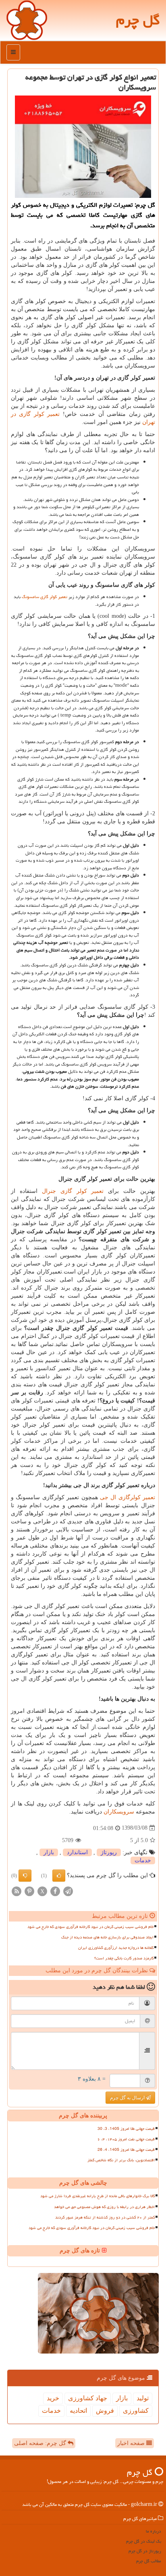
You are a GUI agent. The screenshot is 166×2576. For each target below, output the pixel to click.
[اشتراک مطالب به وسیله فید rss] (17, 1891)
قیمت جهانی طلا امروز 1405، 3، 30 (126, 2129)
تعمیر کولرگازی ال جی (128, 1497)
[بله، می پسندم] (59, 1876)
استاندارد (77, 1852)
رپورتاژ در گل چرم (145, 2551)
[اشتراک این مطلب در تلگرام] (68, 1891)
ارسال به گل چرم (128, 2098)
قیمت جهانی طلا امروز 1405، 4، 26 (126, 2150)
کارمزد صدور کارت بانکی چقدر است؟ (124, 1958)
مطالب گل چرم (149, 2561)
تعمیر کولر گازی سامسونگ (45, 597)
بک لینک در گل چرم (144, 2541)
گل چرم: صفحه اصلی (41, 2443)
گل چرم (138, 20)
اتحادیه (78, 2411)
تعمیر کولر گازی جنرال (73, 1191)
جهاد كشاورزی (88, 2398)
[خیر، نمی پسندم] (25, 1876)
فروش (105, 2411)
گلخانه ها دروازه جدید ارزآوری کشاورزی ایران (116, 1948)
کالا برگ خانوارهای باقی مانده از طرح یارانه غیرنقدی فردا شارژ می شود (98, 2196)
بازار (49, 1852)
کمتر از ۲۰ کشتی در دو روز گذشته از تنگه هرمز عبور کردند (105, 2217)
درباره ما (154, 2531)
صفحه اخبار (132, 2443)
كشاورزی (136, 2411)
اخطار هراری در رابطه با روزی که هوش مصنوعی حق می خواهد (104, 2207)
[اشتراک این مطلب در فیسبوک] (55, 1891)
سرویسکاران (119, 1812)
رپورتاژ (109, 1852)
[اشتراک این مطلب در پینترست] (29, 1891)
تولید (143, 2398)
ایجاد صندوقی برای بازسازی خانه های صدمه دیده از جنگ (107, 1937)
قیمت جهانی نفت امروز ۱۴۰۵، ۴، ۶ (126, 2139)
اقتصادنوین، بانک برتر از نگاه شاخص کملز (121, 2160)
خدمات (143, 1860)
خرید (53, 2398)
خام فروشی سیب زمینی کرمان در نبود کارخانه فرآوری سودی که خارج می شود (90, 1927)
